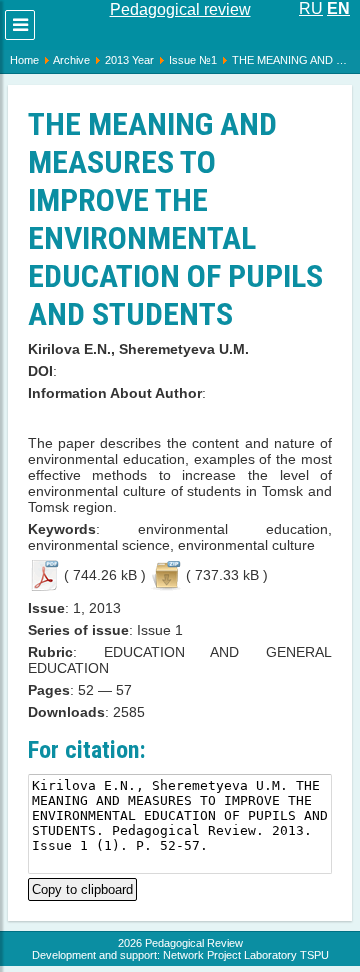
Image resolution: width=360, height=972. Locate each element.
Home (24, 60)
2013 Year (129, 60)
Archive (71, 60)
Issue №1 (193, 60)
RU (311, 8)
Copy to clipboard (82, 887)
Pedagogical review (180, 9)
